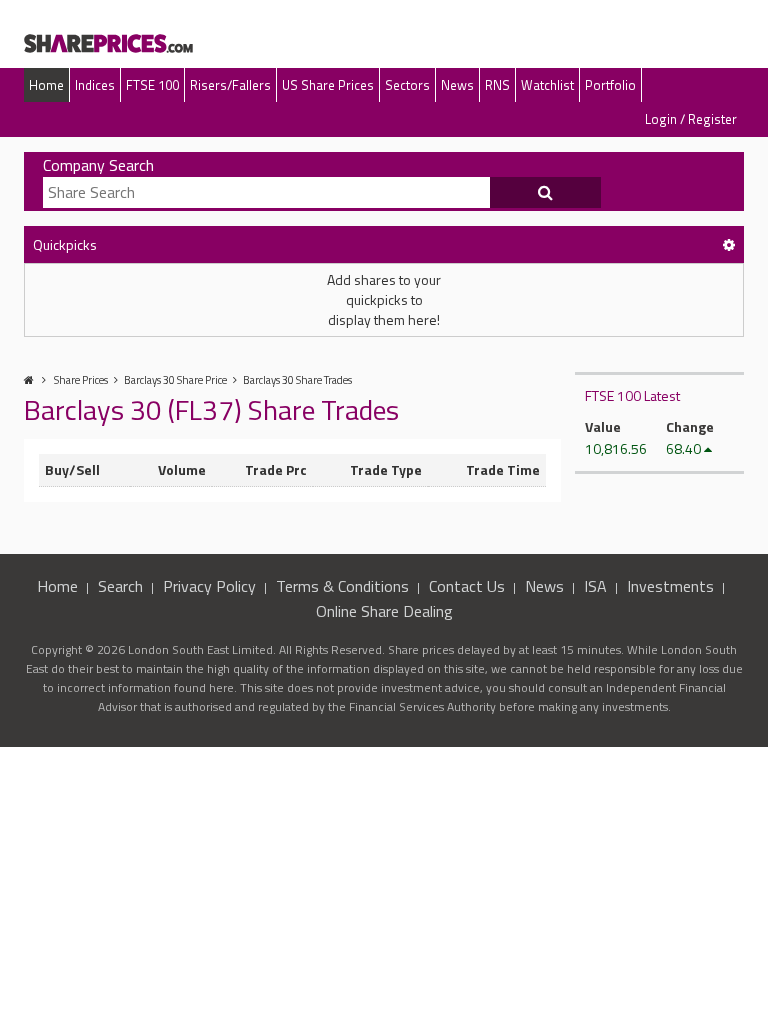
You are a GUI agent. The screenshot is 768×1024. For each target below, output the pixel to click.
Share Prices (81, 380)
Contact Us (467, 586)
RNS (497, 85)
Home (46, 85)
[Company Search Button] (546, 193)
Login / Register (691, 119)
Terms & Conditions (342, 586)
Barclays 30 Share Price (175, 380)
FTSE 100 (152, 85)
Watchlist (547, 85)
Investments (670, 586)
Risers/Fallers (230, 85)
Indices (95, 85)
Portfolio (610, 85)
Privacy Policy (209, 586)
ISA (595, 586)
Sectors (407, 85)
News (457, 85)
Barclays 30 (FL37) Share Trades (211, 409)
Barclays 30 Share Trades (297, 380)
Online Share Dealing (384, 611)
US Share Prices (328, 85)
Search (120, 586)
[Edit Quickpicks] (729, 244)
